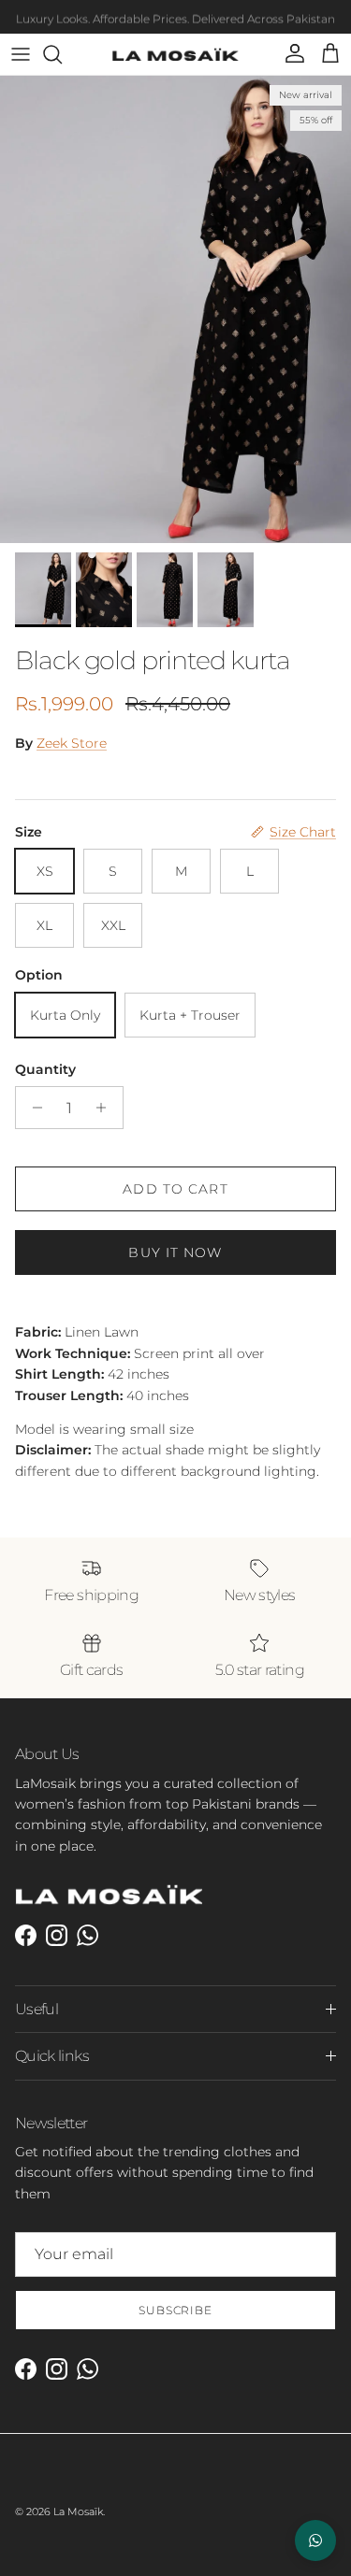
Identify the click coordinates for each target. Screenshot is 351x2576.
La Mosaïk (78, 2512)
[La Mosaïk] (175, 54)
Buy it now (175, 1252)
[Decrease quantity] (32, 1108)
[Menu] (21, 54)
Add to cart (175, 1189)
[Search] (62, 54)
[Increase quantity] (106, 1108)
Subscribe (176, 2310)
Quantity (45, 1069)
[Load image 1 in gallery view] (175, 309)
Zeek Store (72, 743)
